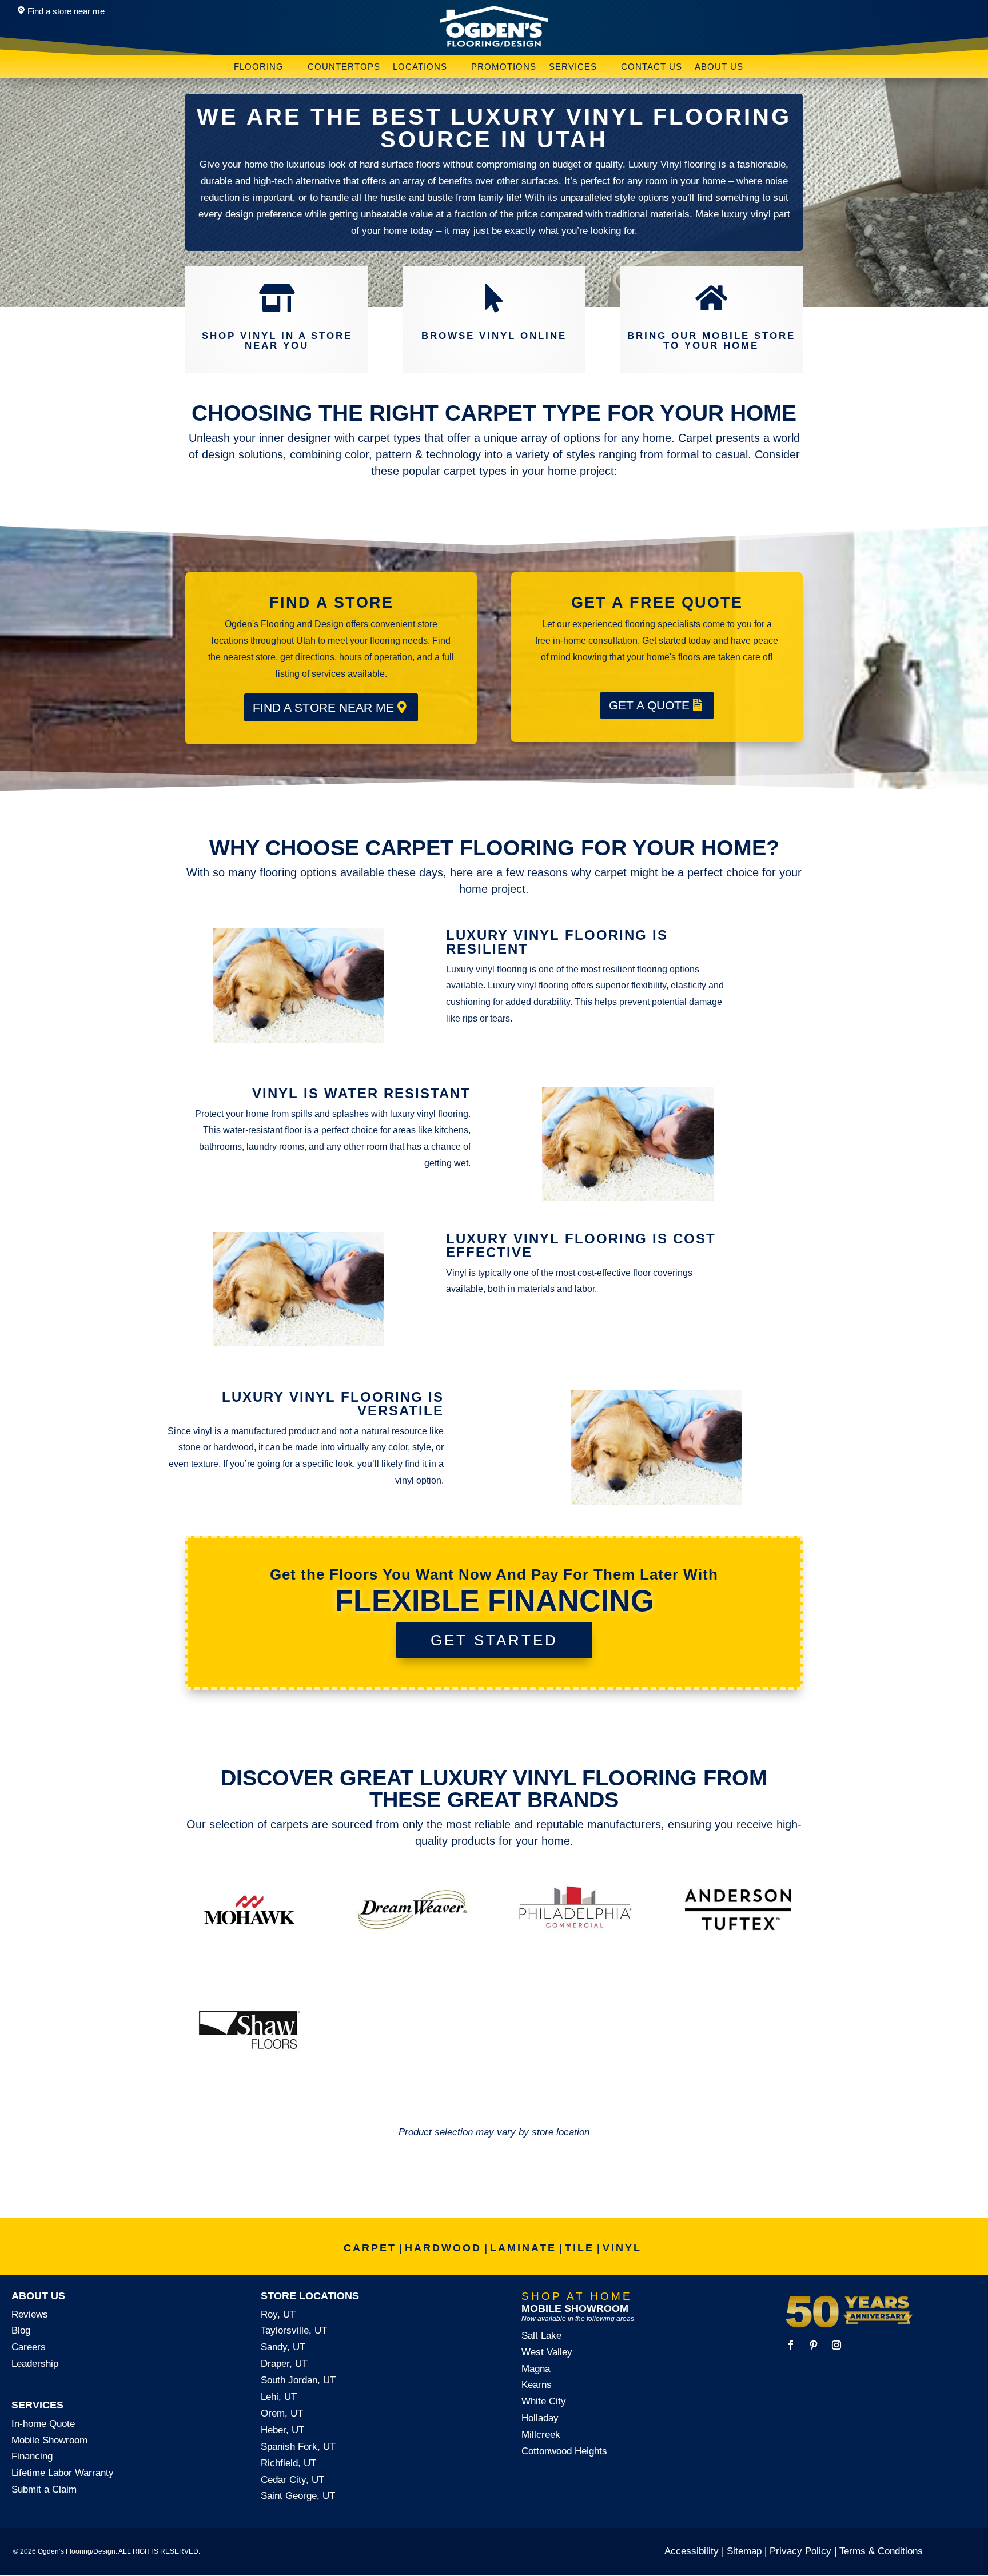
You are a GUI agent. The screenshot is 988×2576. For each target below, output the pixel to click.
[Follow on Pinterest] (814, 2345)
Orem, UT (282, 2413)
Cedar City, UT (292, 2480)
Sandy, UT (283, 2347)
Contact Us (652, 67)
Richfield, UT (288, 2463)
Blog (21, 2330)
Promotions (504, 67)
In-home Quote (43, 2424)
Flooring (259, 67)
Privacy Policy (800, 2551)
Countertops (344, 67)
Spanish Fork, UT (298, 2447)
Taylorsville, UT (294, 2330)
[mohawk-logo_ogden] (250, 1950)
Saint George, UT (298, 2496)
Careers (29, 2347)
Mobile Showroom (49, 2440)
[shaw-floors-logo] (250, 2070)
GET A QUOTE (649, 705)
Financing (32, 2456)
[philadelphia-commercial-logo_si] (575, 1950)
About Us (719, 67)
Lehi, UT (279, 2397)
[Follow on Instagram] (836, 2345)
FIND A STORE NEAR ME (323, 707)
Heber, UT (282, 2430)
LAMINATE (523, 2248)
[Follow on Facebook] (791, 2345)
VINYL (622, 2248)
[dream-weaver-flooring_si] (413, 1950)
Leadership (35, 2364)
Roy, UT (278, 2314)
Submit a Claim (44, 2489)
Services (573, 67)
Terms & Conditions (881, 2551)
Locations (420, 67)
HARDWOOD (443, 2248)
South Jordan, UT (298, 2380)
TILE (579, 2248)
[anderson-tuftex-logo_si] (738, 1950)
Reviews (30, 2314)
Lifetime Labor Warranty (63, 2473)
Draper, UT (284, 2364)
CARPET (370, 2248)
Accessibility (692, 2551)
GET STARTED (494, 1640)
